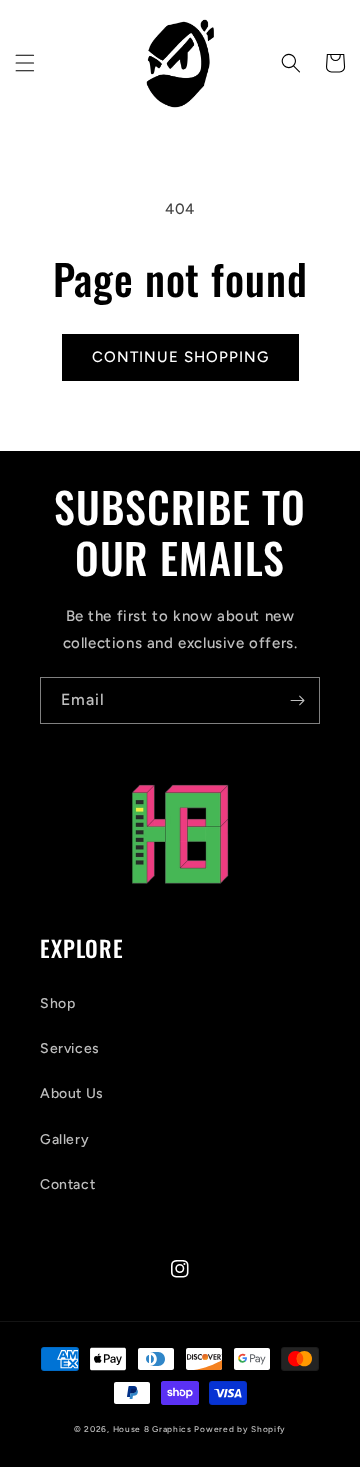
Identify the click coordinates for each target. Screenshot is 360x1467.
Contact (67, 1184)
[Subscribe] (297, 700)
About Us (72, 1093)
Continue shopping (180, 357)
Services (70, 1048)
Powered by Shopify (240, 1429)
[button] (25, 63)
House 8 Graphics (152, 1429)
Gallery (64, 1139)
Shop (57, 1003)
